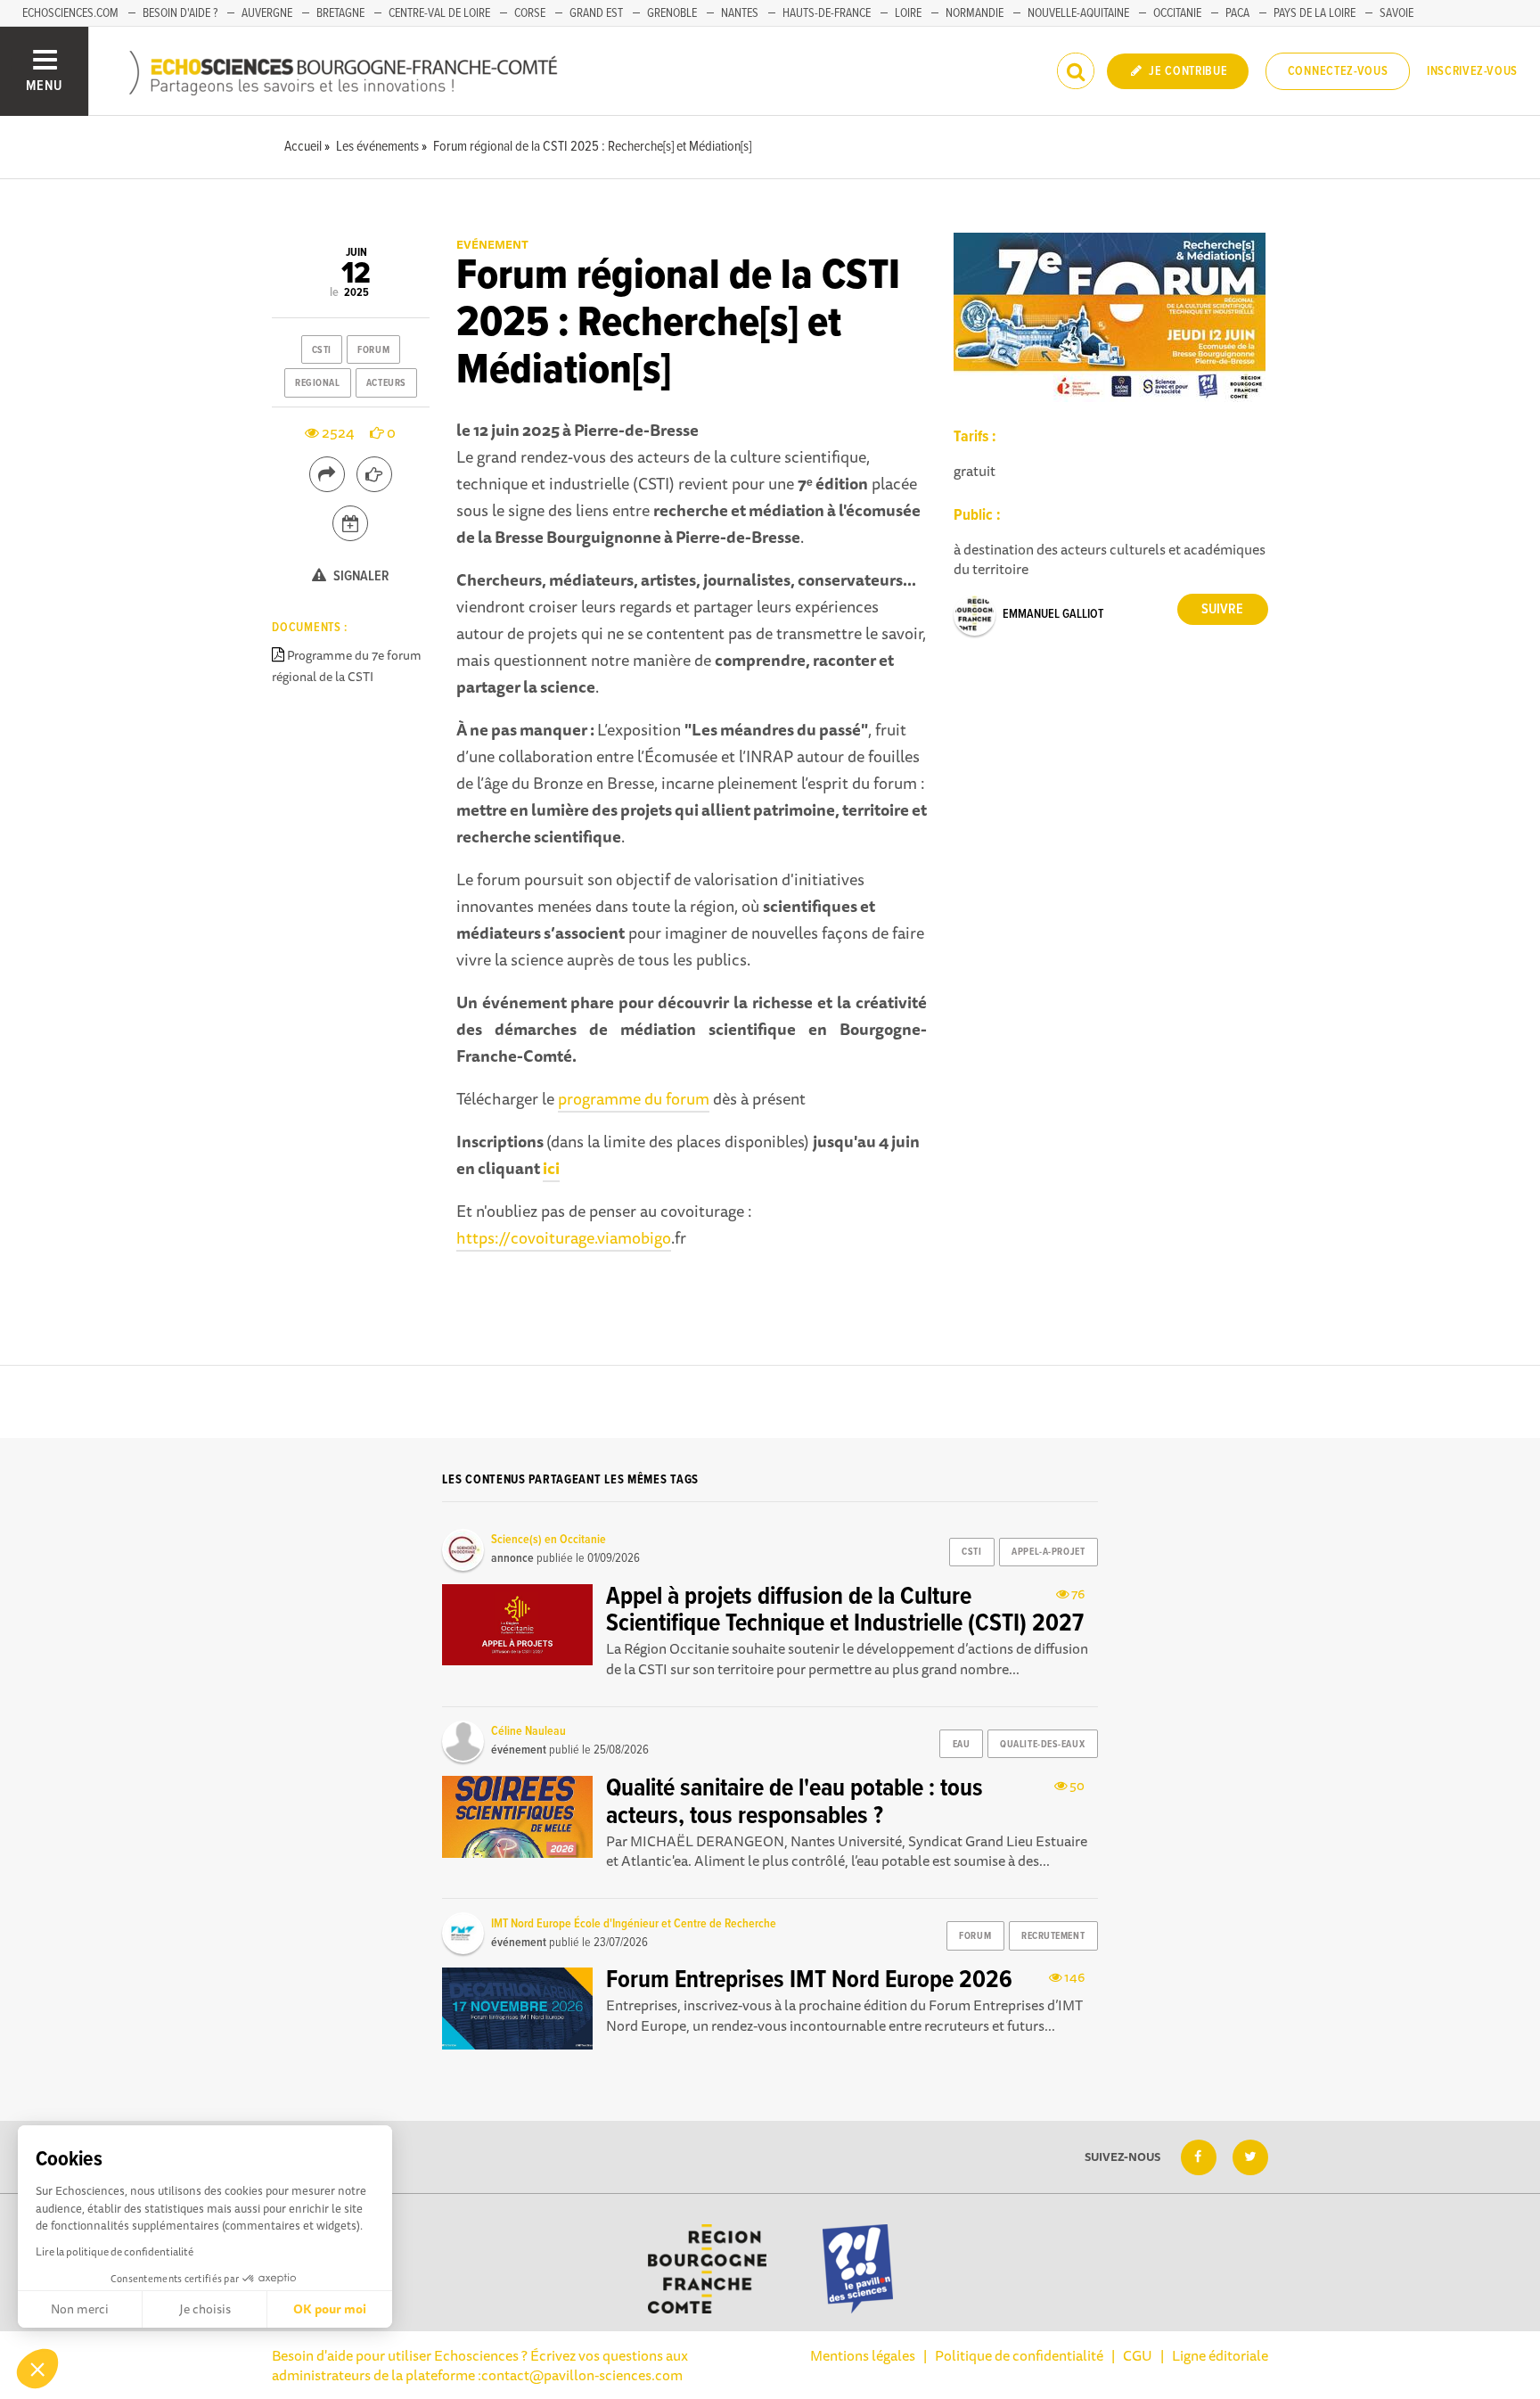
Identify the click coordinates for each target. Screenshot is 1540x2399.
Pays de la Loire (1315, 13)
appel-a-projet (1048, 1552)
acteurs (386, 383)
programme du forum (634, 1098)
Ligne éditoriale (1220, 2355)
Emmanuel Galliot (1053, 614)
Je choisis (205, 2309)
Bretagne (340, 13)
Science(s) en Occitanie (549, 1540)
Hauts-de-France (827, 13)
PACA (1237, 13)
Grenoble (672, 13)
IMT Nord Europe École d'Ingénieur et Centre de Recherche (634, 1924)
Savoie (1397, 13)
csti (322, 350)
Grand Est (596, 13)
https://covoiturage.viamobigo (564, 1237)
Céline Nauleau (528, 1731)
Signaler (360, 576)
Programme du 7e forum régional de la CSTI (347, 666)
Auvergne (267, 13)
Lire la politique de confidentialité (115, 2251)
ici (551, 1168)
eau (962, 1745)
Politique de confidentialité (1019, 2355)
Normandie (975, 13)
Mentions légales (863, 2355)
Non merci (80, 2309)
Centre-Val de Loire (439, 13)
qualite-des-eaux (1042, 1745)
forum (373, 350)
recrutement (1053, 1936)
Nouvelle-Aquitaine (1078, 13)
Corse (530, 13)
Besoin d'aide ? (180, 13)
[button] (37, 2369)
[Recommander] (374, 474)
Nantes (740, 13)
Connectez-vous (1338, 71)
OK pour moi (330, 2309)
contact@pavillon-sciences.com (582, 2375)
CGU (1138, 2355)
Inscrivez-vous (1472, 71)
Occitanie (1177, 13)
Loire (908, 13)
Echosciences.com (70, 13)
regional (317, 383)
